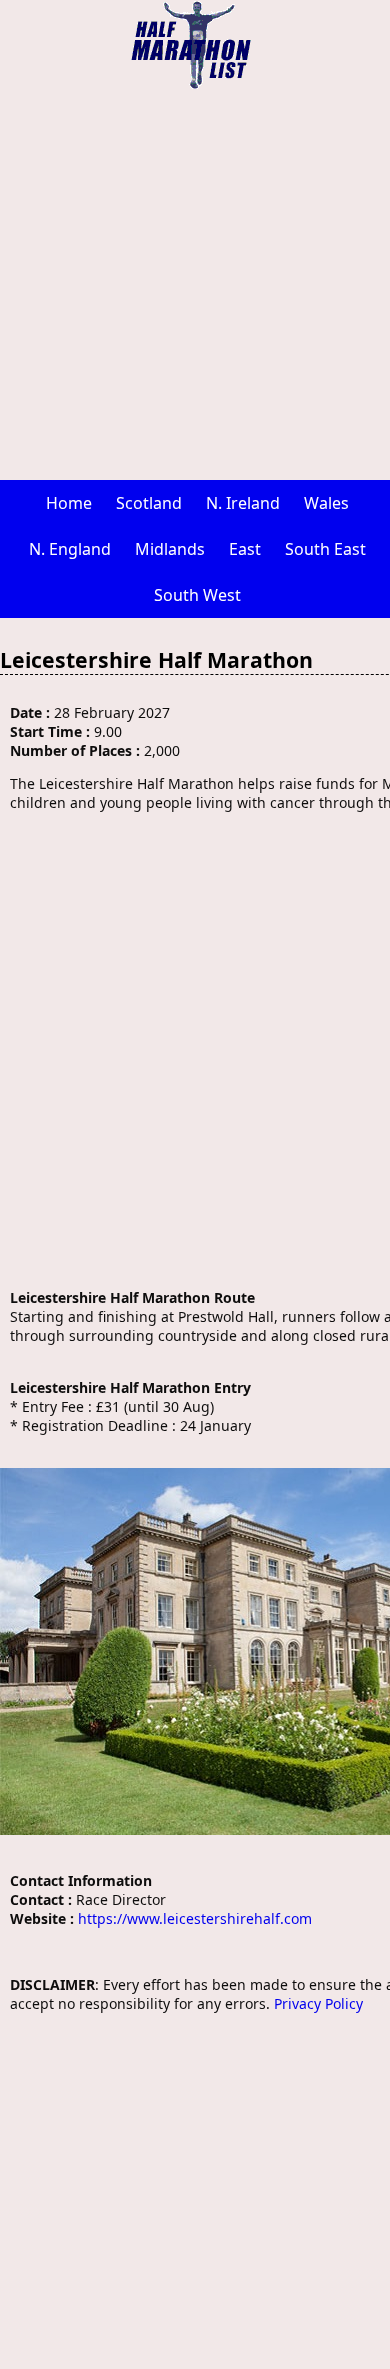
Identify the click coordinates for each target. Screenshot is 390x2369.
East (245, 549)
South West (197, 595)
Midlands (170, 549)
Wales (326, 503)
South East (325, 549)
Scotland (149, 503)
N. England (70, 549)
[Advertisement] (195, 285)
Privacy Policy (318, 2003)
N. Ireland (243, 503)
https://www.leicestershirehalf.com (195, 1918)
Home (69, 503)
